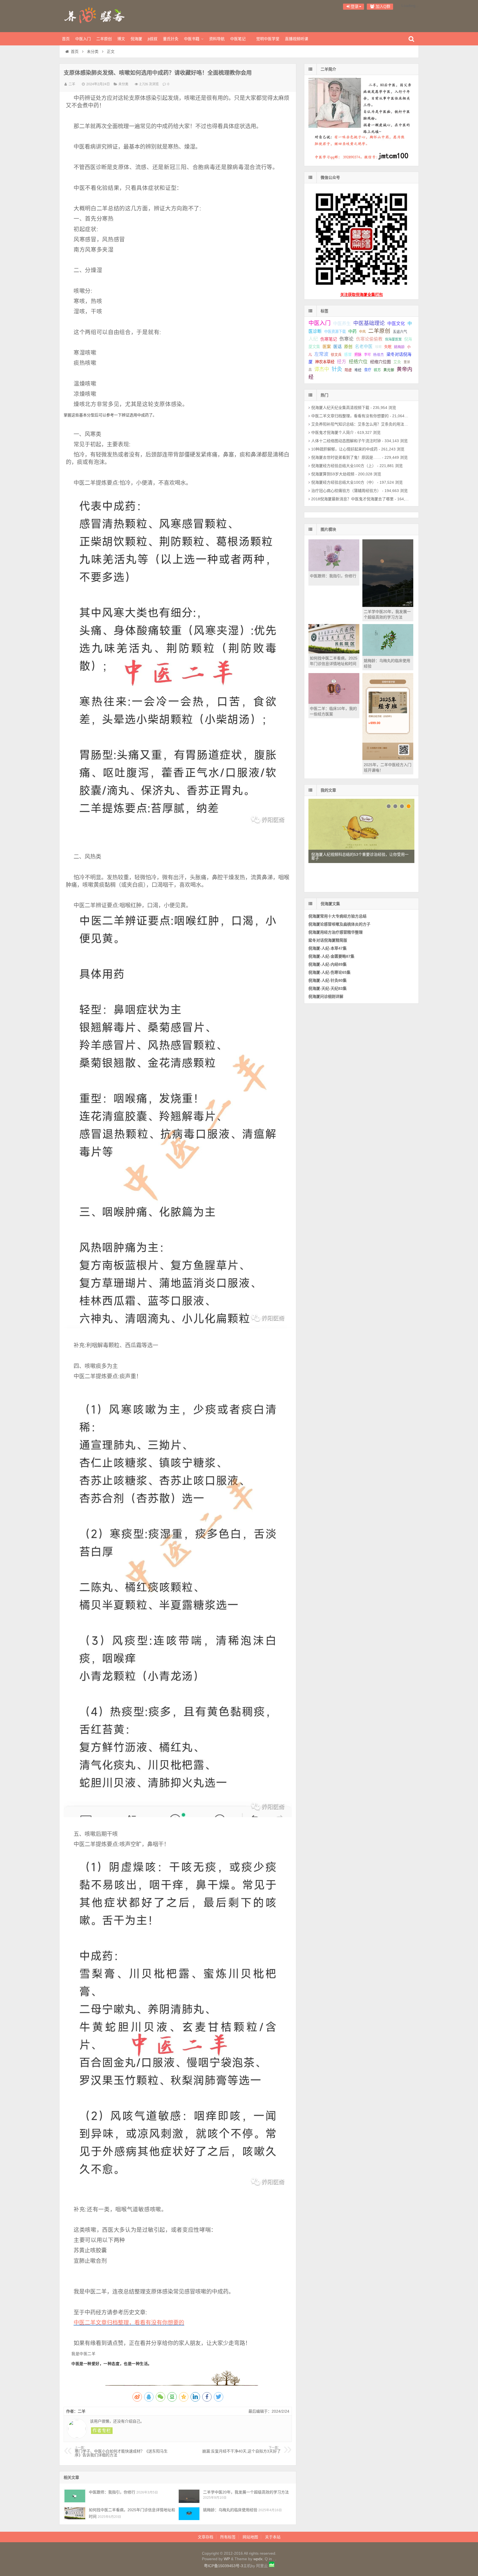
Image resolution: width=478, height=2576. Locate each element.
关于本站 (273, 2537)
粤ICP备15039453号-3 (224, 2566)
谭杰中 (322, 369)
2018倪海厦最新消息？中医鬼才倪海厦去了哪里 (352, 499)
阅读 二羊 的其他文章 (102, 2431)
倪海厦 (136, 39)
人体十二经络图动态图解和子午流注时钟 (346, 441)
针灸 (337, 369)
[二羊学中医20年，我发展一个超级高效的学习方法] (189, 2496)
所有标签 (228, 2537)
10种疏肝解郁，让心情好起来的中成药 (344, 449)
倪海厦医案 (393, 339)
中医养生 (342, 323)
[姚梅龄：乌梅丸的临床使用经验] (189, 2514)
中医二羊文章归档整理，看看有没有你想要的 (129, 2323)
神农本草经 (325, 362)
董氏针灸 (171, 39)
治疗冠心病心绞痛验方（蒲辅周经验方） (346, 491)
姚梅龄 (399, 347)
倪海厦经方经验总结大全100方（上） (344, 466)
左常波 (321, 354)
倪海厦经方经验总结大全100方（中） (344, 482)
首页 (66, 39)
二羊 (72, 84)
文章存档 (206, 2537)
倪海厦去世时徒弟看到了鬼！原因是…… (346, 457)
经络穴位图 (380, 362)
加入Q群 (382, 6)
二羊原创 (104, 39)
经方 (342, 362)
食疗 (368, 370)
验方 (377, 370)
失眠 (388, 347)
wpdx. (259, 2559)
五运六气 (400, 332)
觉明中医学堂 (268, 39)
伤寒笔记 (329, 339)
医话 (337, 347)
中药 (352, 331)
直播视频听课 (297, 39)
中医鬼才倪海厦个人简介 (332, 432)
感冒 (348, 355)
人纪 (313, 339)
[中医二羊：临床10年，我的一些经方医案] (334, 702)
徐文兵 (336, 355)
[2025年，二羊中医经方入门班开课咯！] (388, 759)
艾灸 (397, 362)
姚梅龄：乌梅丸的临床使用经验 (230, 2510)
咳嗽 (378, 347)
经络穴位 (358, 362)
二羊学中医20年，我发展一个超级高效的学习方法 (246, 2492)
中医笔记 (238, 39)
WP (227, 2559)
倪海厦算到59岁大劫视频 (333, 474)
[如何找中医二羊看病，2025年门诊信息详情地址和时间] (75, 2514)
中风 (362, 332)
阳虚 (348, 370)
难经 (358, 370)
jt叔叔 (153, 39)
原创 (348, 347)
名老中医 (364, 347)
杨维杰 (379, 355)
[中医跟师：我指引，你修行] (75, 2496)
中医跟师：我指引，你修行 (112, 2492)
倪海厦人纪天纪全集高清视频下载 (340, 408)
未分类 (93, 51)
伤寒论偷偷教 (369, 339)
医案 (327, 347)
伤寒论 (346, 339)
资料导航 (217, 39)
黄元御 (389, 370)
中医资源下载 (335, 332)
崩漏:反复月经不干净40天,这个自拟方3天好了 (241, 2450)
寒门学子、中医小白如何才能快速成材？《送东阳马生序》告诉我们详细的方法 (121, 2452)
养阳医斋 (95, 15)
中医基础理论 (369, 323)
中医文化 (396, 324)
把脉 (358, 355)
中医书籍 (192, 39)
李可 (367, 355)
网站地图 (250, 2537)
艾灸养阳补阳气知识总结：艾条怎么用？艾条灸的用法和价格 (363, 424)
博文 (121, 39)
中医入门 (83, 39)
